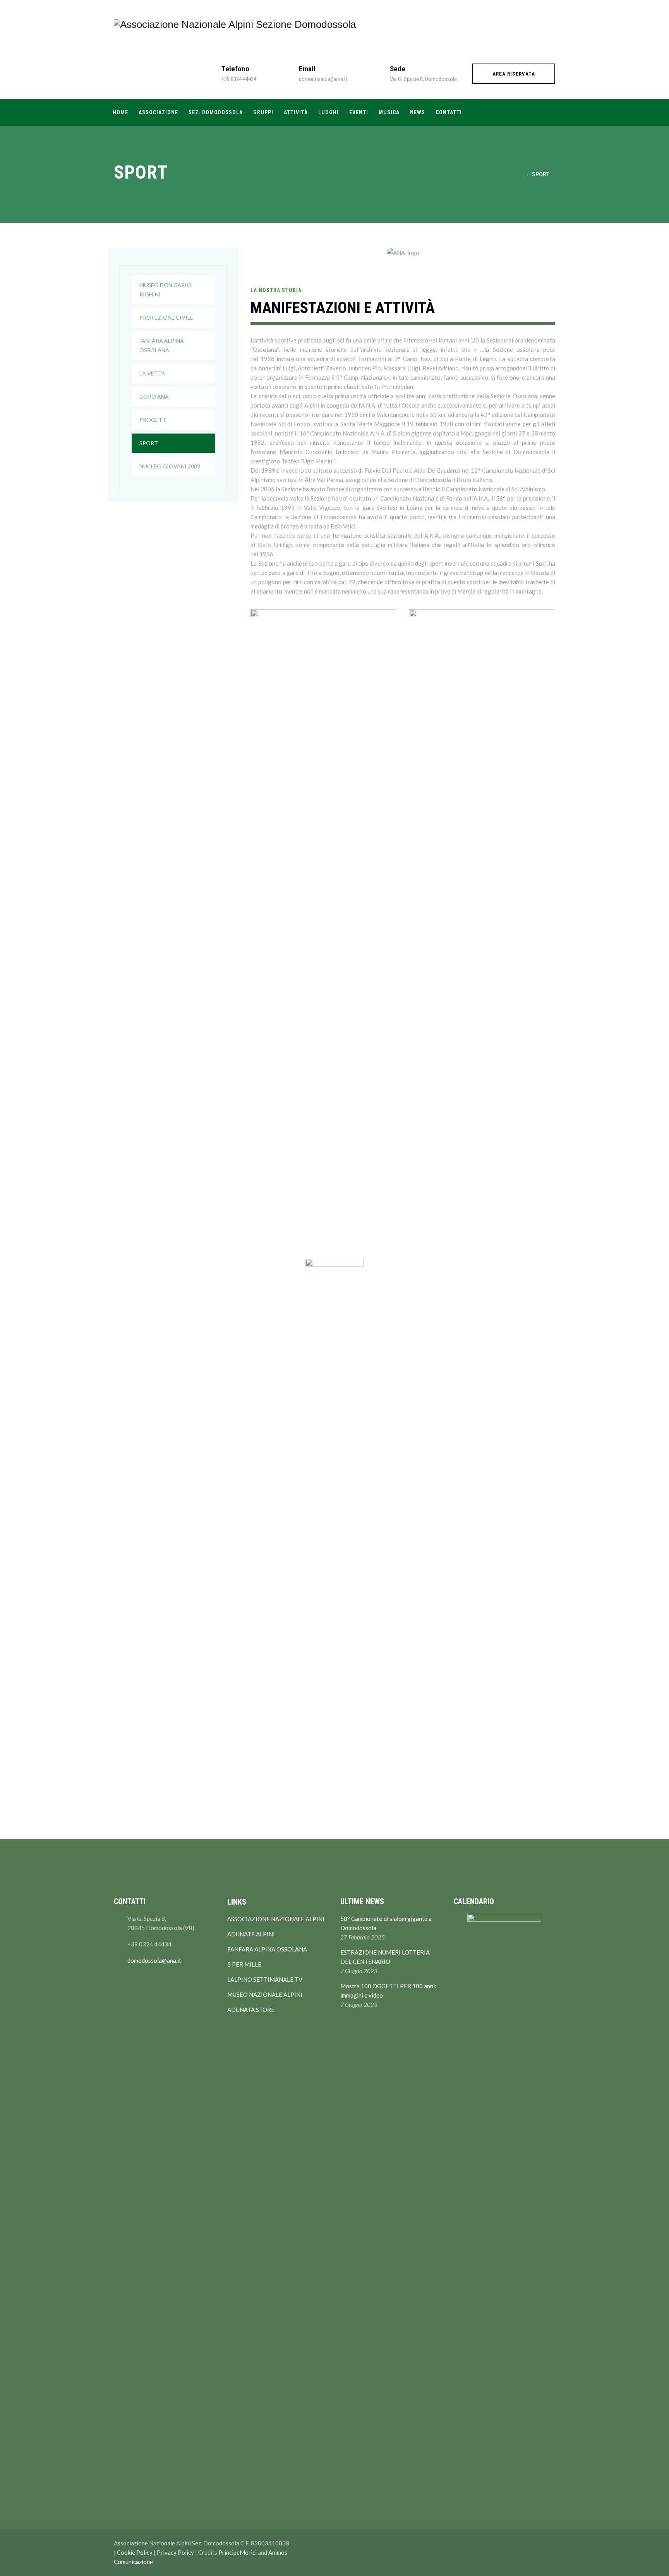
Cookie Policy (135, 2552)
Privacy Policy (175, 2552)
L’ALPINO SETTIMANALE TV (265, 1979)
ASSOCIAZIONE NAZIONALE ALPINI (276, 1919)
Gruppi (263, 112)
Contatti (449, 112)
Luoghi (328, 112)
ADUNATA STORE (251, 2010)
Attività (296, 112)
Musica (389, 112)
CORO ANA (154, 397)
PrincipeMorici (238, 2552)
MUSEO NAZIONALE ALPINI (265, 1994)
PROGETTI (154, 420)
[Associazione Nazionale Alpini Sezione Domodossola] (235, 24)
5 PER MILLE (244, 1964)
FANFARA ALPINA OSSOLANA (162, 345)
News (418, 112)
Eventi (359, 112)
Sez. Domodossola (216, 112)
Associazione (158, 112)
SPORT (149, 443)
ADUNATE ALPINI (251, 1934)
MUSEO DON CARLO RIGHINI (166, 290)
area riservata (514, 74)
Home (120, 112)
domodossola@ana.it (154, 1960)
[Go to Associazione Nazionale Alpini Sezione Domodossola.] (518, 174)
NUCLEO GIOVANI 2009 (170, 466)
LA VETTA (152, 373)
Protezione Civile (166, 317)
